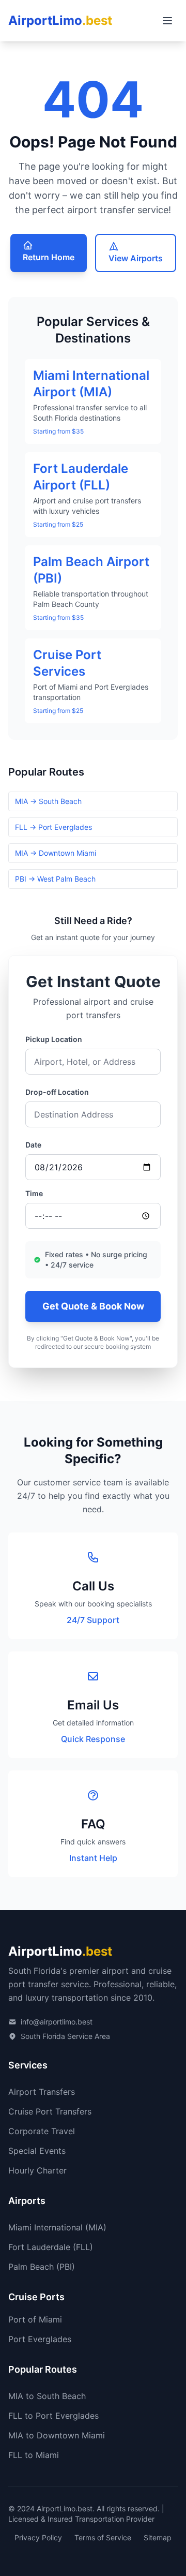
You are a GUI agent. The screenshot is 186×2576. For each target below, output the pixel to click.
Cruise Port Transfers (50, 2111)
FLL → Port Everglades (53, 827)
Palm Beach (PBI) (42, 2267)
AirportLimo (60, 20)
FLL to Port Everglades (53, 2416)
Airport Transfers (42, 2092)
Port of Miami (35, 2319)
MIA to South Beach (47, 2396)
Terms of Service (103, 2537)
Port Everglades (40, 2339)
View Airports (136, 258)
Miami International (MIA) (57, 2227)
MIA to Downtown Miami (57, 2435)
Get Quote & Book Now (93, 1306)
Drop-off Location (57, 1092)
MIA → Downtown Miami (56, 853)
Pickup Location (54, 1039)
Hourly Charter (37, 2170)
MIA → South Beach (48, 801)
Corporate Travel (42, 2131)
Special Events (37, 2151)
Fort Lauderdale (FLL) (51, 2247)
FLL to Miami (34, 2455)
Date (33, 1145)
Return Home (49, 257)
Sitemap (158, 2537)
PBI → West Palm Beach (55, 879)
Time (34, 1193)
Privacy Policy (38, 2537)
